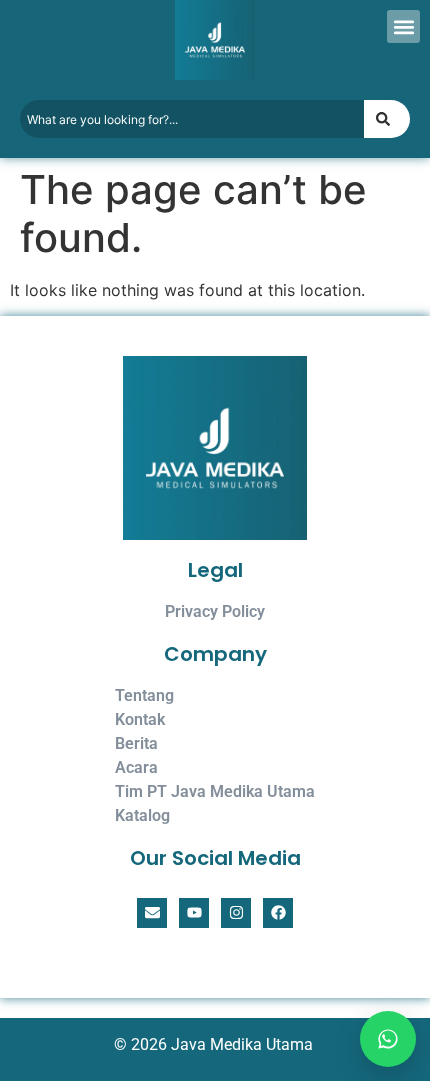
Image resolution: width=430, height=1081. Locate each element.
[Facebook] (278, 913)
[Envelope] (152, 913)
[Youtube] (194, 913)
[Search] (387, 119)
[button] (403, 26)
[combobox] (192, 119)
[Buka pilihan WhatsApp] (383, 1034)
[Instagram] (236, 913)
